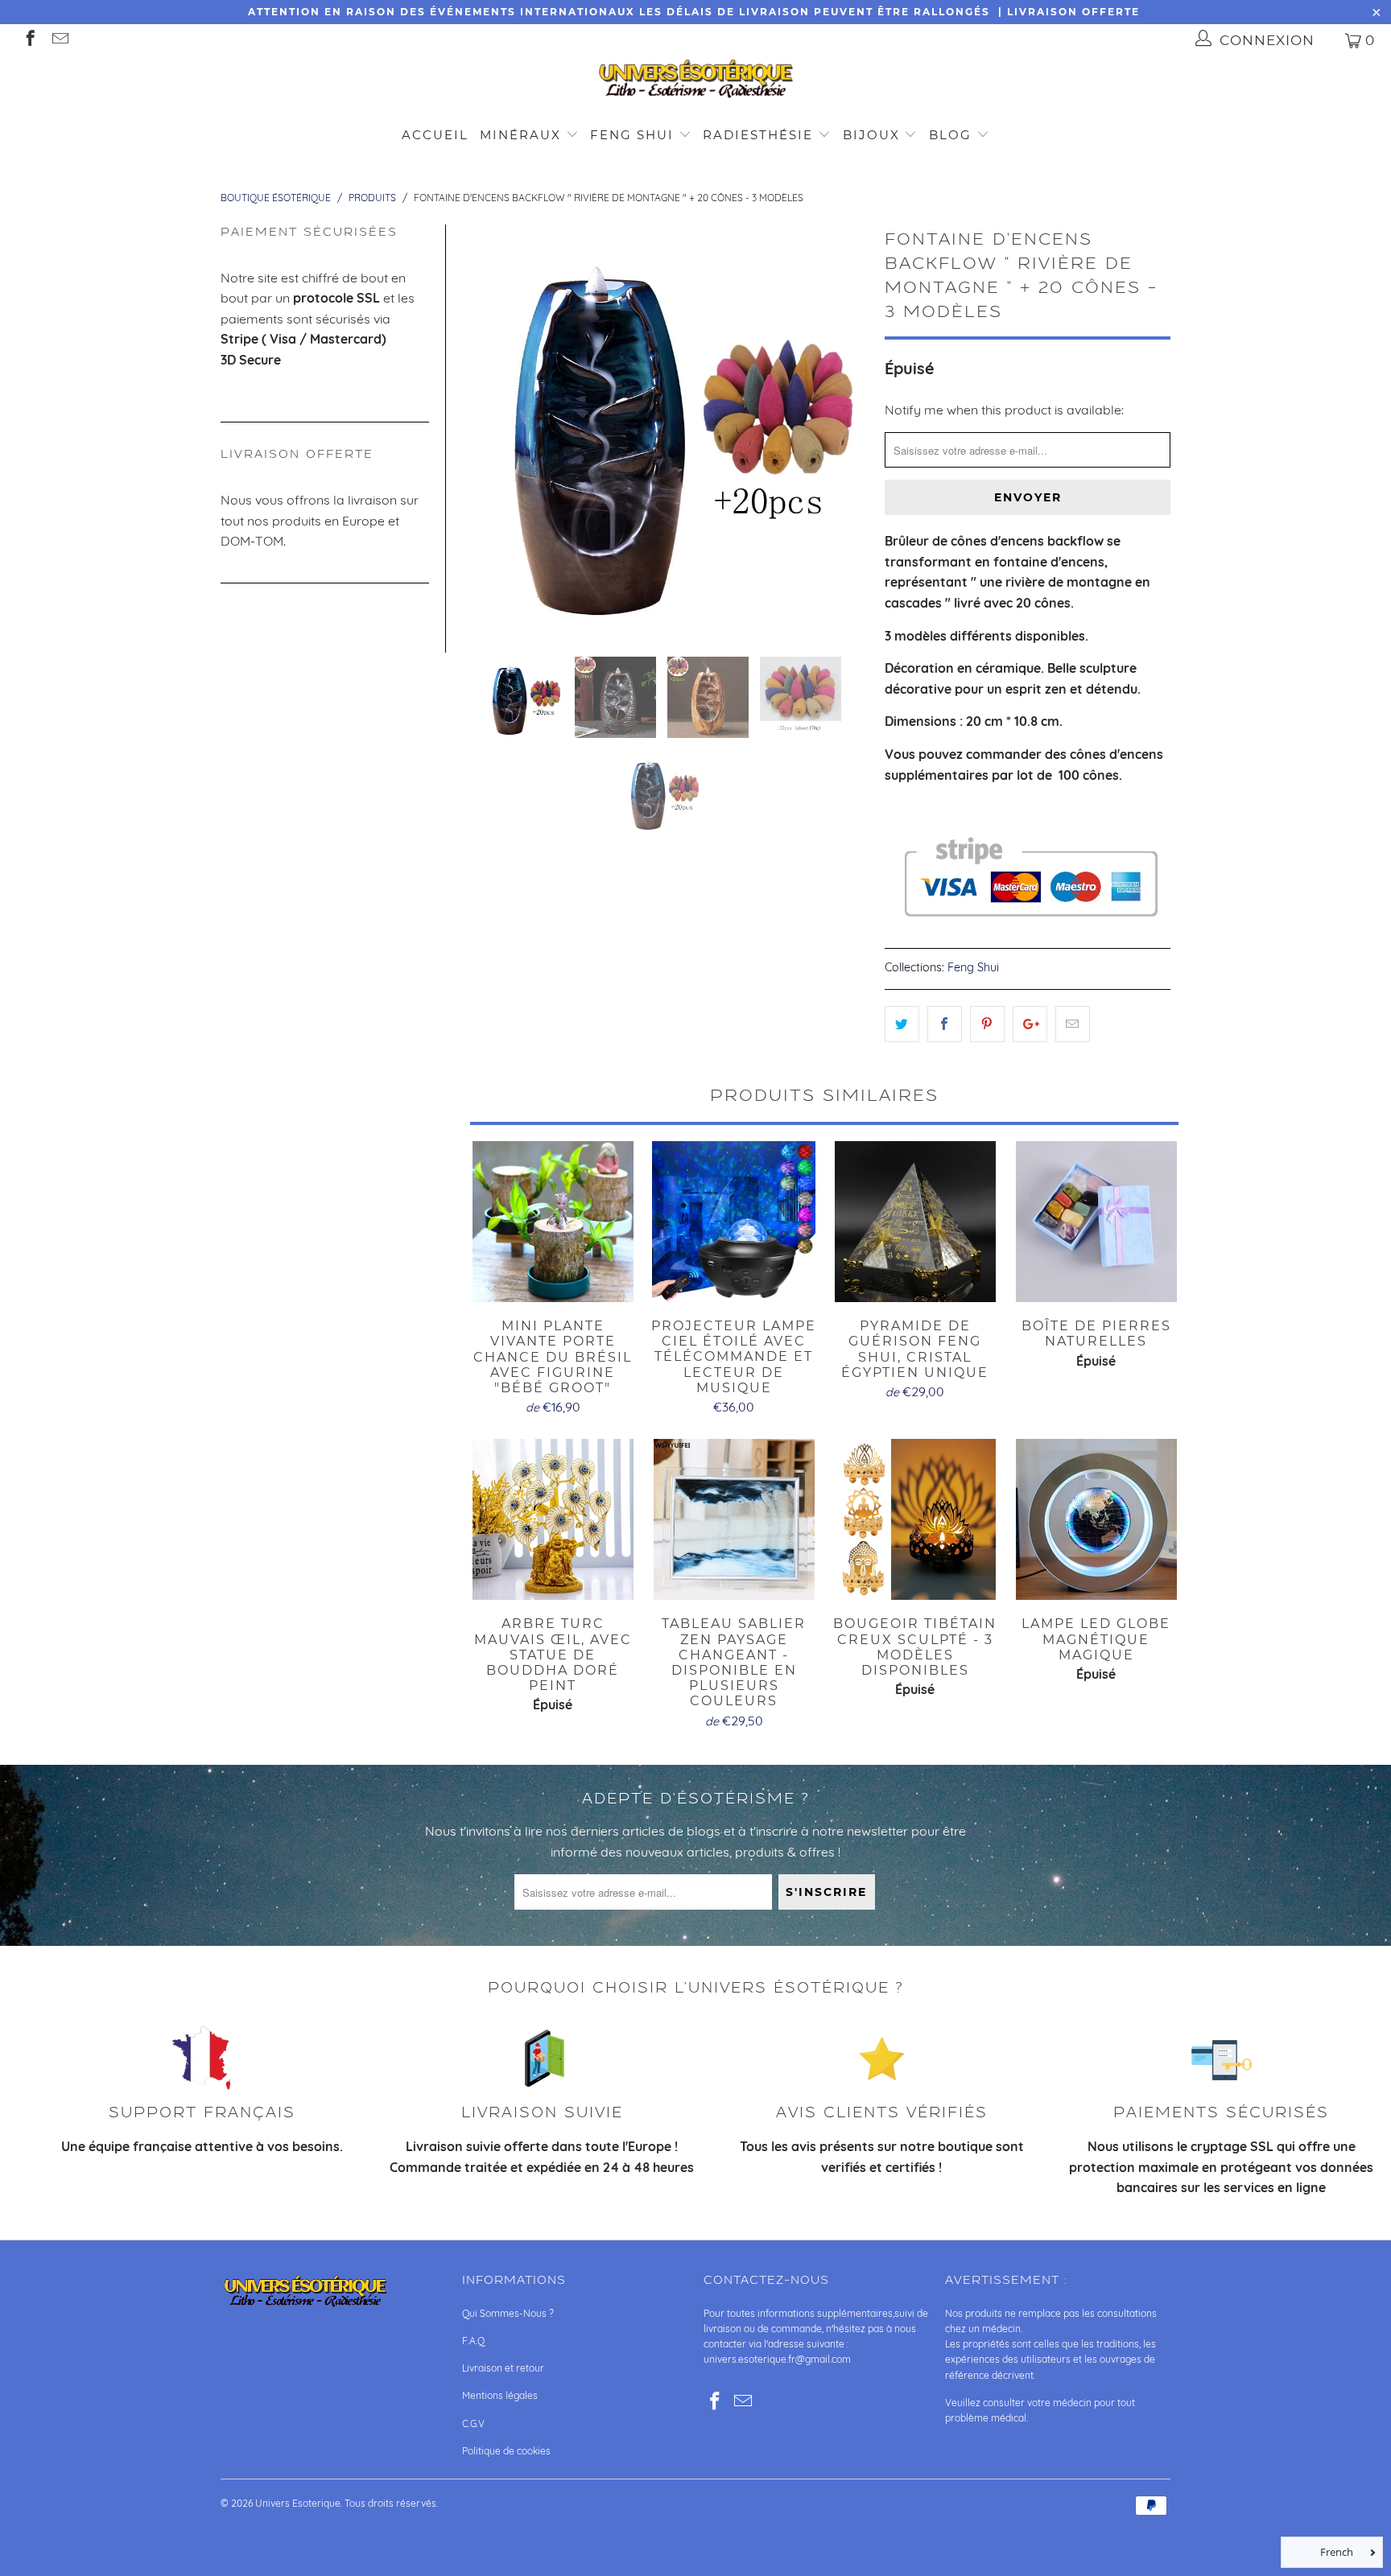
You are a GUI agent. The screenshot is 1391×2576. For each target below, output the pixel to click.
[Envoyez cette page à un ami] (1073, 1024)
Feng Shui (632, 135)
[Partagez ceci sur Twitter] (902, 1024)
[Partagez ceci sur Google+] (1030, 1024)
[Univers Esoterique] (695, 82)
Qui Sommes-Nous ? (508, 2313)
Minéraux (520, 135)
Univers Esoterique (298, 2503)
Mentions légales (500, 2395)
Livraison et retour (503, 2368)
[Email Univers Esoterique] (59, 40)
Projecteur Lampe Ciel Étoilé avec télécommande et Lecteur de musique (734, 1222)
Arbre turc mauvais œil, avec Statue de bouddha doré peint (553, 1519)
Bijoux (871, 135)
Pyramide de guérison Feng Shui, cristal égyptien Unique (915, 1222)
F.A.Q (473, 2341)
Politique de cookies (506, 2451)
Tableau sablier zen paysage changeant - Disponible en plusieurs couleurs (734, 1519)
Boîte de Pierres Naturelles (1096, 1222)
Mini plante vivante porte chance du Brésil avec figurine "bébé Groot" (553, 1222)
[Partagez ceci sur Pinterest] (987, 1024)
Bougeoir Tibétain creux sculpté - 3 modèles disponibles (915, 1519)
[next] (847, 428)
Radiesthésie (758, 135)
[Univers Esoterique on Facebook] (29, 40)
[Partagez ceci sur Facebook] (945, 1024)
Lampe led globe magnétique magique (1096, 1519)
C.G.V (473, 2424)
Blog (953, 135)
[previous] (484, 428)
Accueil (435, 135)
